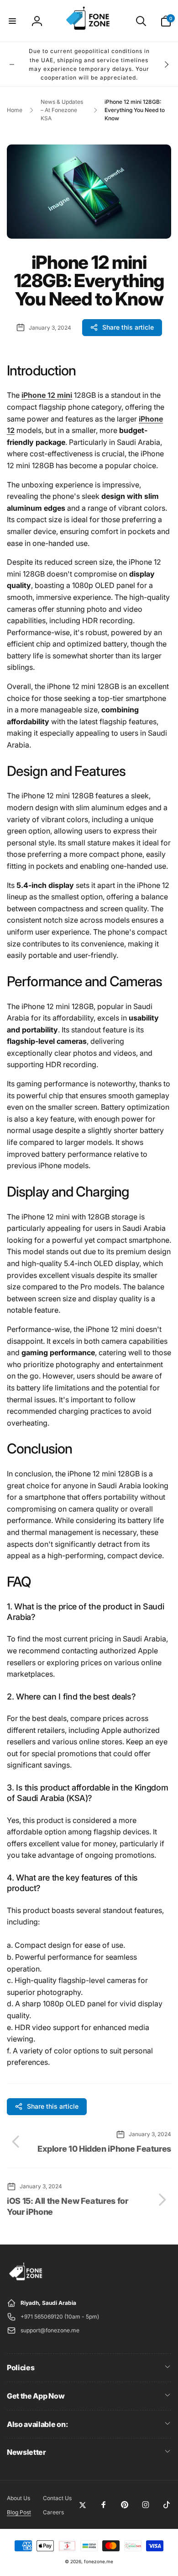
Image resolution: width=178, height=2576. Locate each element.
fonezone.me (99, 2561)
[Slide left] (12, 64)
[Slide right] (166, 64)
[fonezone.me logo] (26, 2281)
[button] (12, 21)
